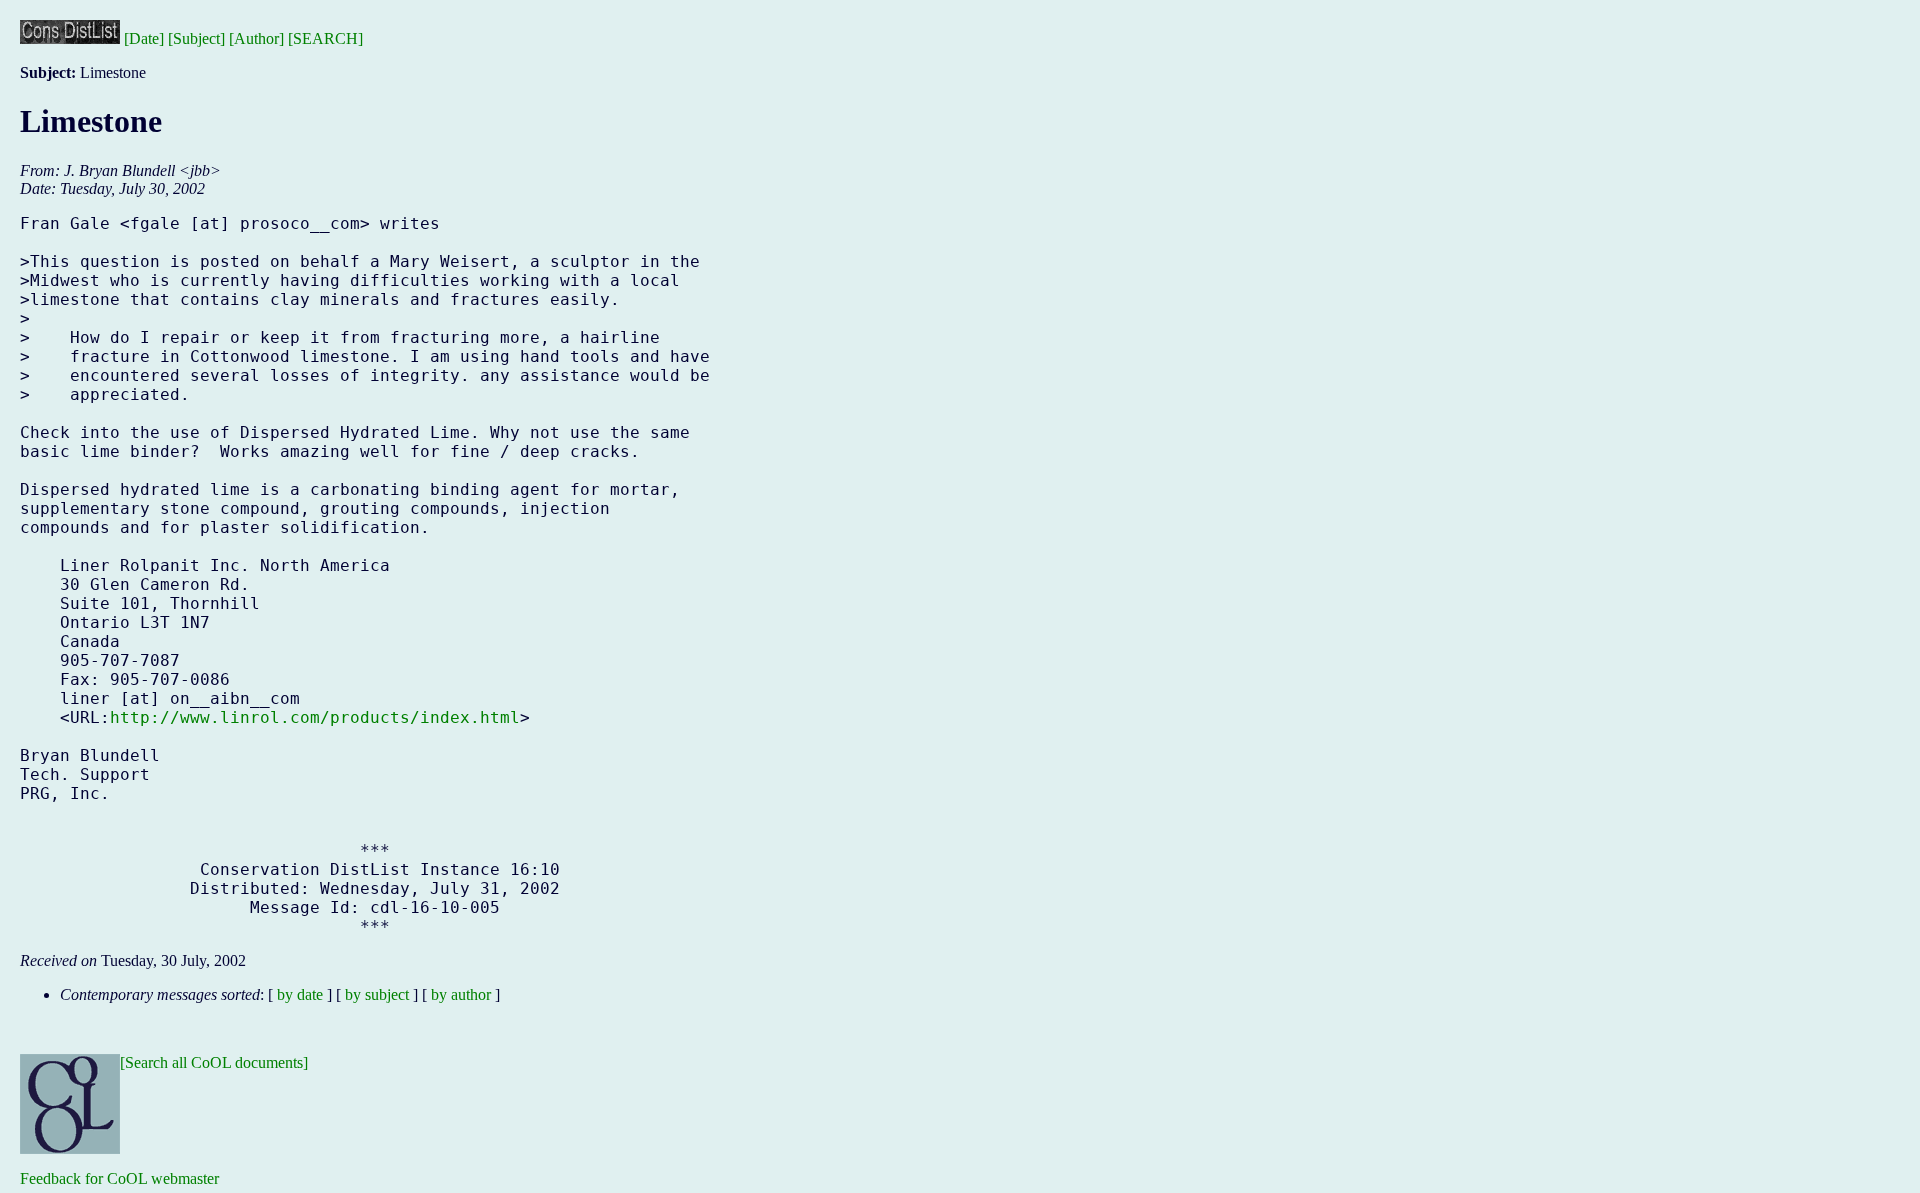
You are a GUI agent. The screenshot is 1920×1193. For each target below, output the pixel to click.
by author (461, 994)
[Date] (144, 38)
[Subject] (196, 38)
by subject (377, 994)
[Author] (256, 38)
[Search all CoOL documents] (214, 1062)
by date (300, 994)
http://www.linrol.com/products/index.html (315, 717)
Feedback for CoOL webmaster (119, 1178)
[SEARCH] (325, 38)
